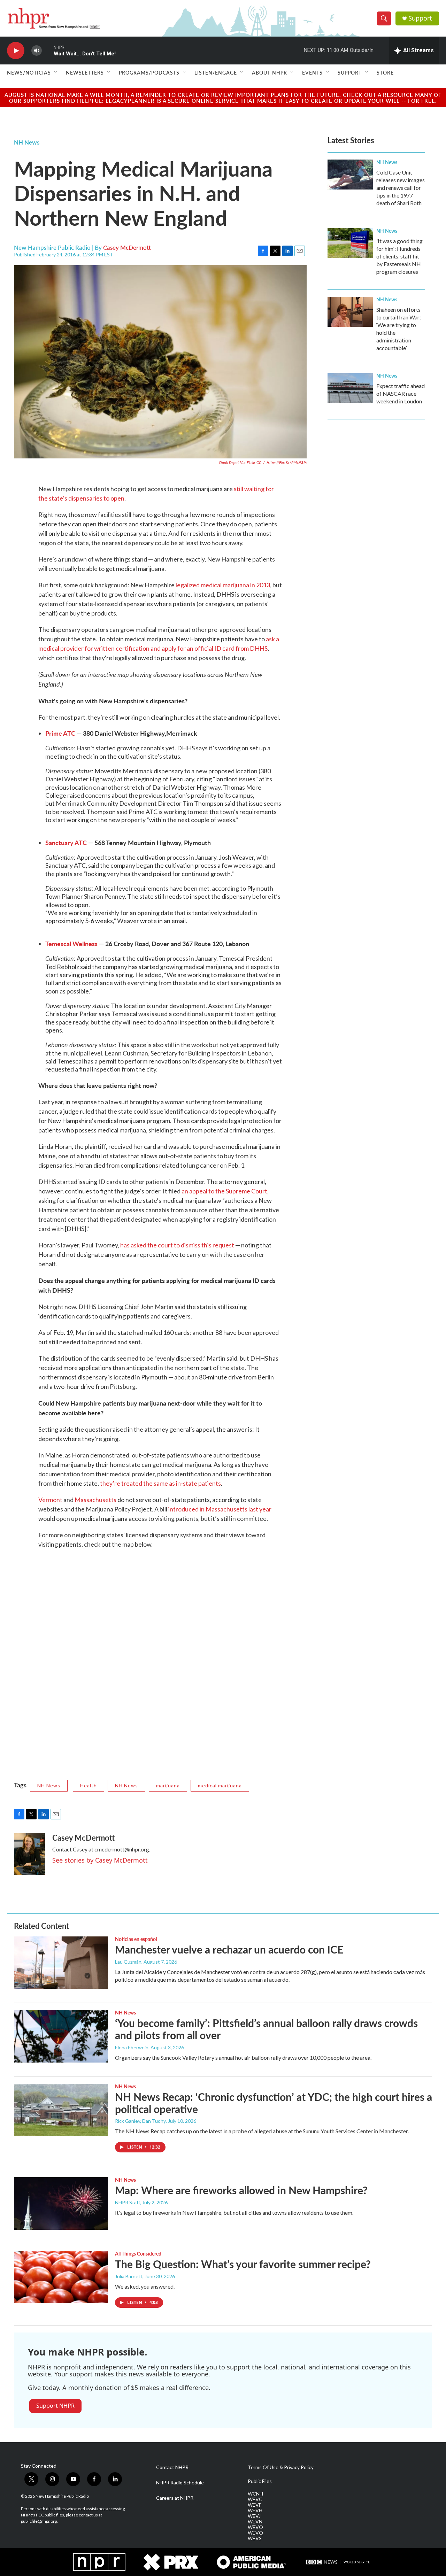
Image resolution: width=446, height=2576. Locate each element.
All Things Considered (138, 2253)
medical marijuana (220, 1785)
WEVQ (255, 2533)
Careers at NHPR (175, 2498)
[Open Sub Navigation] (56, 72)
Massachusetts (95, 1500)
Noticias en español (136, 1939)
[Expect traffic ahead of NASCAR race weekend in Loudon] (350, 388)
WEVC (255, 2499)
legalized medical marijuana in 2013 (223, 585)
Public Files (260, 2481)
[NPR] (99, 2562)
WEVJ (254, 2516)
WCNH (255, 2494)
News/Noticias (29, 72)
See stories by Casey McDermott (100, 1860)
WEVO (255, 2527)
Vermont (50, 1500)
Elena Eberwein (132, 2047)
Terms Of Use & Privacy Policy (281, 2467)
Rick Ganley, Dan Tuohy (140, 2121)
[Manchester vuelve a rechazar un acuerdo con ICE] (61, 1963)
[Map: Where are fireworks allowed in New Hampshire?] (61, 2203)
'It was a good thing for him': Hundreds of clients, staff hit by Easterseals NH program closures (399, 256)
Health (89, 1785)
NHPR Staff (128, 2202)
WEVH (255, 2511)
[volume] (37, 51)
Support (420, 18)
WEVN (255, 2522)
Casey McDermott (127, 247)
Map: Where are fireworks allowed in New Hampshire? (241, 2190)
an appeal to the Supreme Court (224, 1191)
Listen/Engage (216, 72)
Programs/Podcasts (149, 72)
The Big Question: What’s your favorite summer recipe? (243, 2264)
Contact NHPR (172, 2467)
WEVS (255, 2538)
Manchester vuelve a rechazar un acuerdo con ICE (229, 1949)
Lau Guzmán (128, 1962)
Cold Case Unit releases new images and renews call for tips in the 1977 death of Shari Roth (401, 188)
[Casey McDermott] (30, 1854)
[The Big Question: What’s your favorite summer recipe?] (61, 2277)
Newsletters (85, 72)
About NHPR (270, 72)
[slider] (48, 50)
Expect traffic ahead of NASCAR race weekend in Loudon (401, 393)
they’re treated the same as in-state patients (160, 1483)
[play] (16, 51)
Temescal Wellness (71, 943)
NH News (27, 142)
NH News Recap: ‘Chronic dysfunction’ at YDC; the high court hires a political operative (274, 2103)
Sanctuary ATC (66, 842)
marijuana (168, 1785)
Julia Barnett (129, 2276)
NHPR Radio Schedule (180, 2483)
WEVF (255, 2505)
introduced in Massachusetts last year (220, 1509)
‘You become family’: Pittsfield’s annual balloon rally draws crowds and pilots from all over (266, 2029)
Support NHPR (55, 2406)
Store (385, 72)
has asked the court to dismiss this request (177, 1245)
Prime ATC (61, 733)
